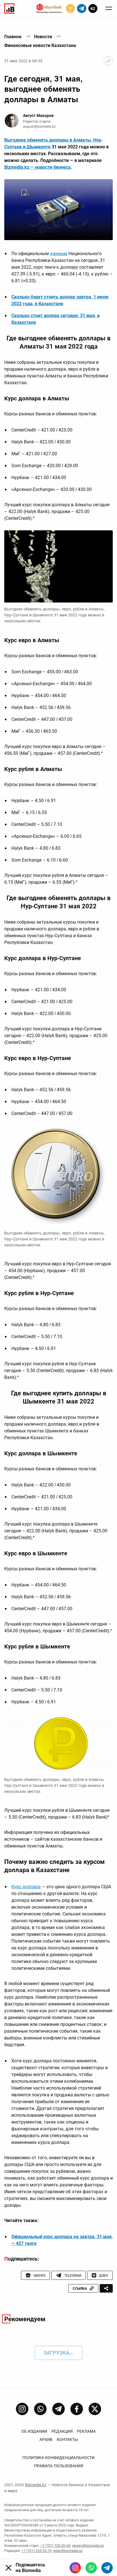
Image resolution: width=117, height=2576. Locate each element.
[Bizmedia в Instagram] (75, 2568)
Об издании (34, 2431)
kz (93, 9)
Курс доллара (26, 1887)
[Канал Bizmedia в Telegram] (58, 2409)
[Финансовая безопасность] (49, 8)
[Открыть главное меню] (109, 8)
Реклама (86, 2431)
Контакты (67, 2440)
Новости (43, 37)
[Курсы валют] (70, 8)
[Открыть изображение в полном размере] (58, 210)
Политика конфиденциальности (58, 2458)
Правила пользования (59, 2466)
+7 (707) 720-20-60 (55, 2546)
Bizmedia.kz (36, 2485)
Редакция (62, 2431)
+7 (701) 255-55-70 (37, 2551)
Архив (46, 2440)
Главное (13, 37)
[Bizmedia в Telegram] (107, 2568)
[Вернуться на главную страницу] (108, 61)
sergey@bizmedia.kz (88, 2546)
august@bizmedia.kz (39, 127)
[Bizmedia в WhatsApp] (91, 2568)
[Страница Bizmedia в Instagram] (22, 2409)
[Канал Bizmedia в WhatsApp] (40, 2409)
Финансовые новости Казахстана (40, 45)
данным (59, 254)
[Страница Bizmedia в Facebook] (77, 2409)
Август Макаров (38, 116)
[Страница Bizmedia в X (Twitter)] (95, 2409)
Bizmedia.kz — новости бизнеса (37, 167)
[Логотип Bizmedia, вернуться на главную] (9, 8)
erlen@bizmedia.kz (68, 2551)
